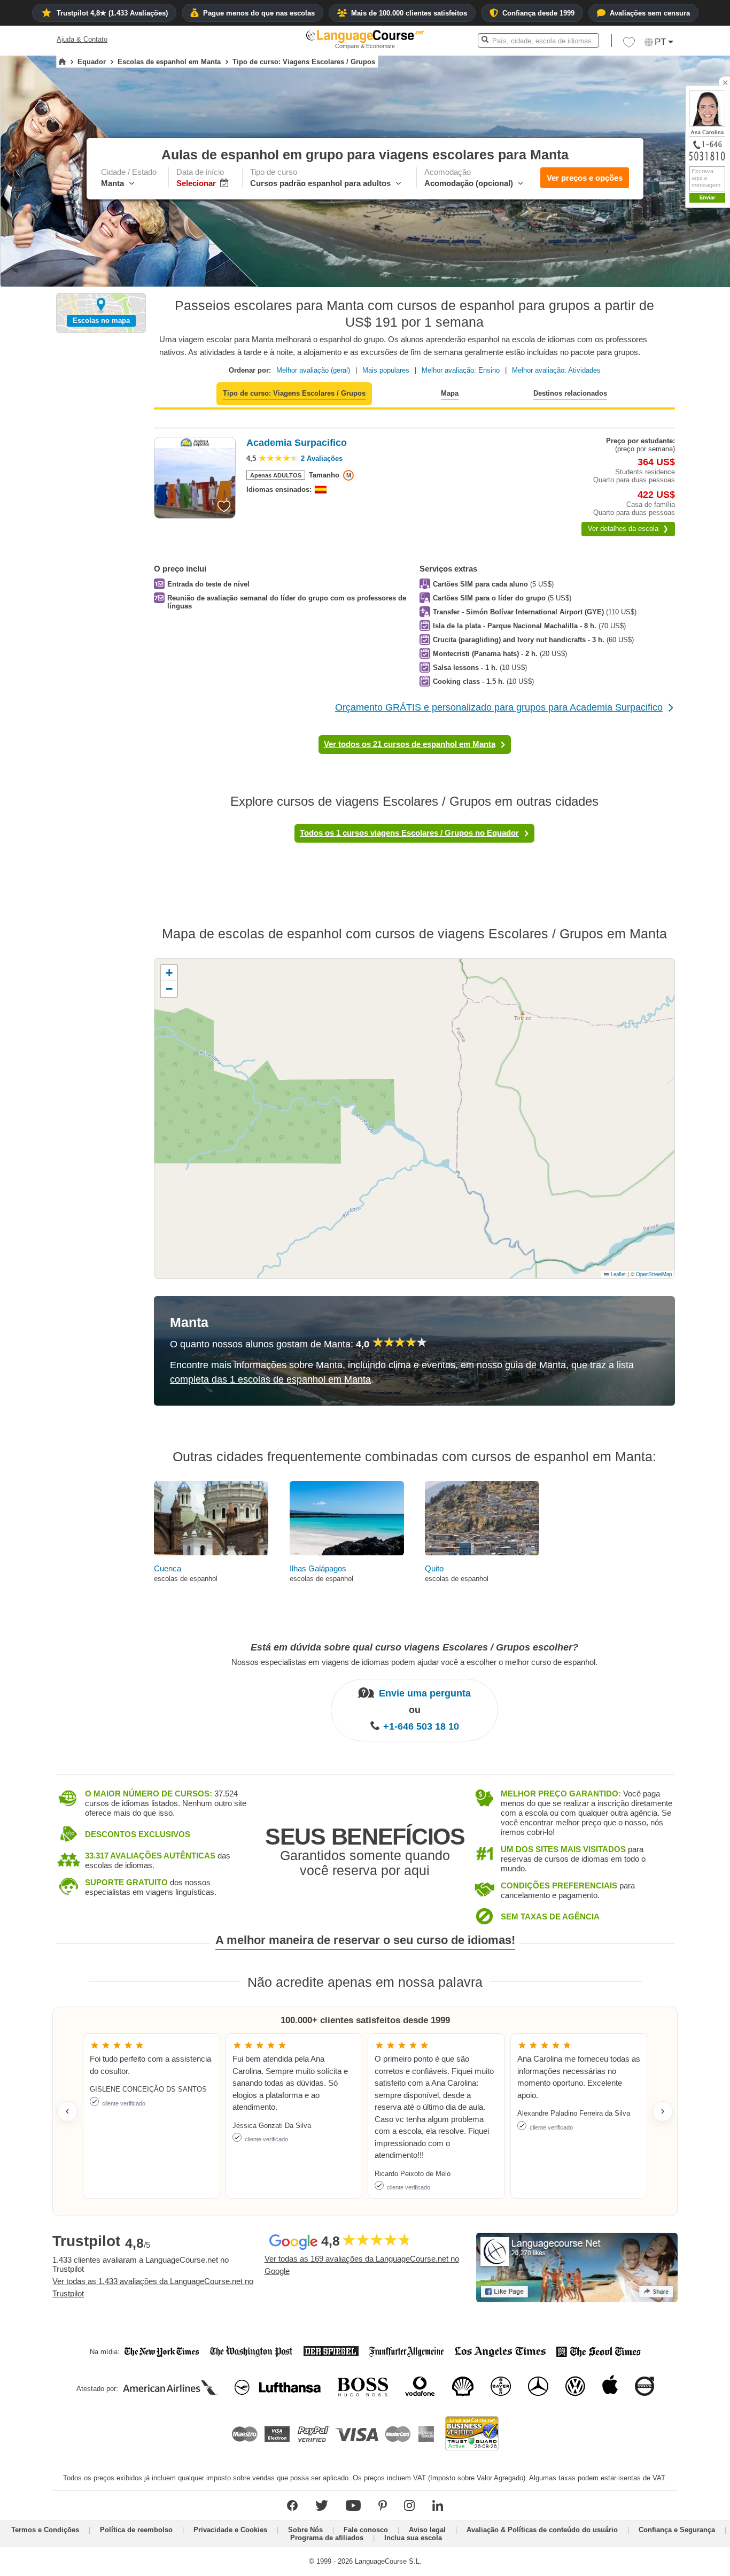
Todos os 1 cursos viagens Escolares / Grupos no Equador (409, 833)
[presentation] (224, 506)
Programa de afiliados (327, 2538)
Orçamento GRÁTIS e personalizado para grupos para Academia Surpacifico (499, 707)
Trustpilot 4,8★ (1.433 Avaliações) (112, 13)
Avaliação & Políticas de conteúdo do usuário (542, 2530)
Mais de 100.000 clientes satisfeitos (409, 13)
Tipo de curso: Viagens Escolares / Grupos (294, 393)
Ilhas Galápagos (318, 1568)
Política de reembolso (136, 2530)
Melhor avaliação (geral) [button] (313, 370)
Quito (434, 1568)
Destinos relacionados (570, 393)
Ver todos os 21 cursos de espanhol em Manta (410, 744)
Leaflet (618, 1274)
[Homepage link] (62, 62)
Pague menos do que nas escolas (259, 13)
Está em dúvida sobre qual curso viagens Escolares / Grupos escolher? (414, 1647)
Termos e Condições (45, 2530)
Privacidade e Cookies (230, 2530)
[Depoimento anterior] (67, 2111)
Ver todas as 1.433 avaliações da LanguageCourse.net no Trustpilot (153, 2287)
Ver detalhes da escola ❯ (628, 529)
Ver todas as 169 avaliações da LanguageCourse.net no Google (362, 2265)
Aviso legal (427, 2530)
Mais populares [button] (386, 370)
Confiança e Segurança (677, 2530)
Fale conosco (366, 2530)
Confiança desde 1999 (538, 13)
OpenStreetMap (654, 1274)
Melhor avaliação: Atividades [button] (556, 370)
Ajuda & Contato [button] (82, 39)
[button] (629, 45)
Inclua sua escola (413, 2538)
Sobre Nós (305, 2530)
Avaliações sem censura (650, 13)
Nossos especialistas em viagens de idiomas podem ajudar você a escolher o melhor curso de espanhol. (414, 1661)
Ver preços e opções (585, 178)
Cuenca (168, 1568)
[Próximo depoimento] (663, 2111)
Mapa (450, 393)
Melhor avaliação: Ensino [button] (461, 370)
